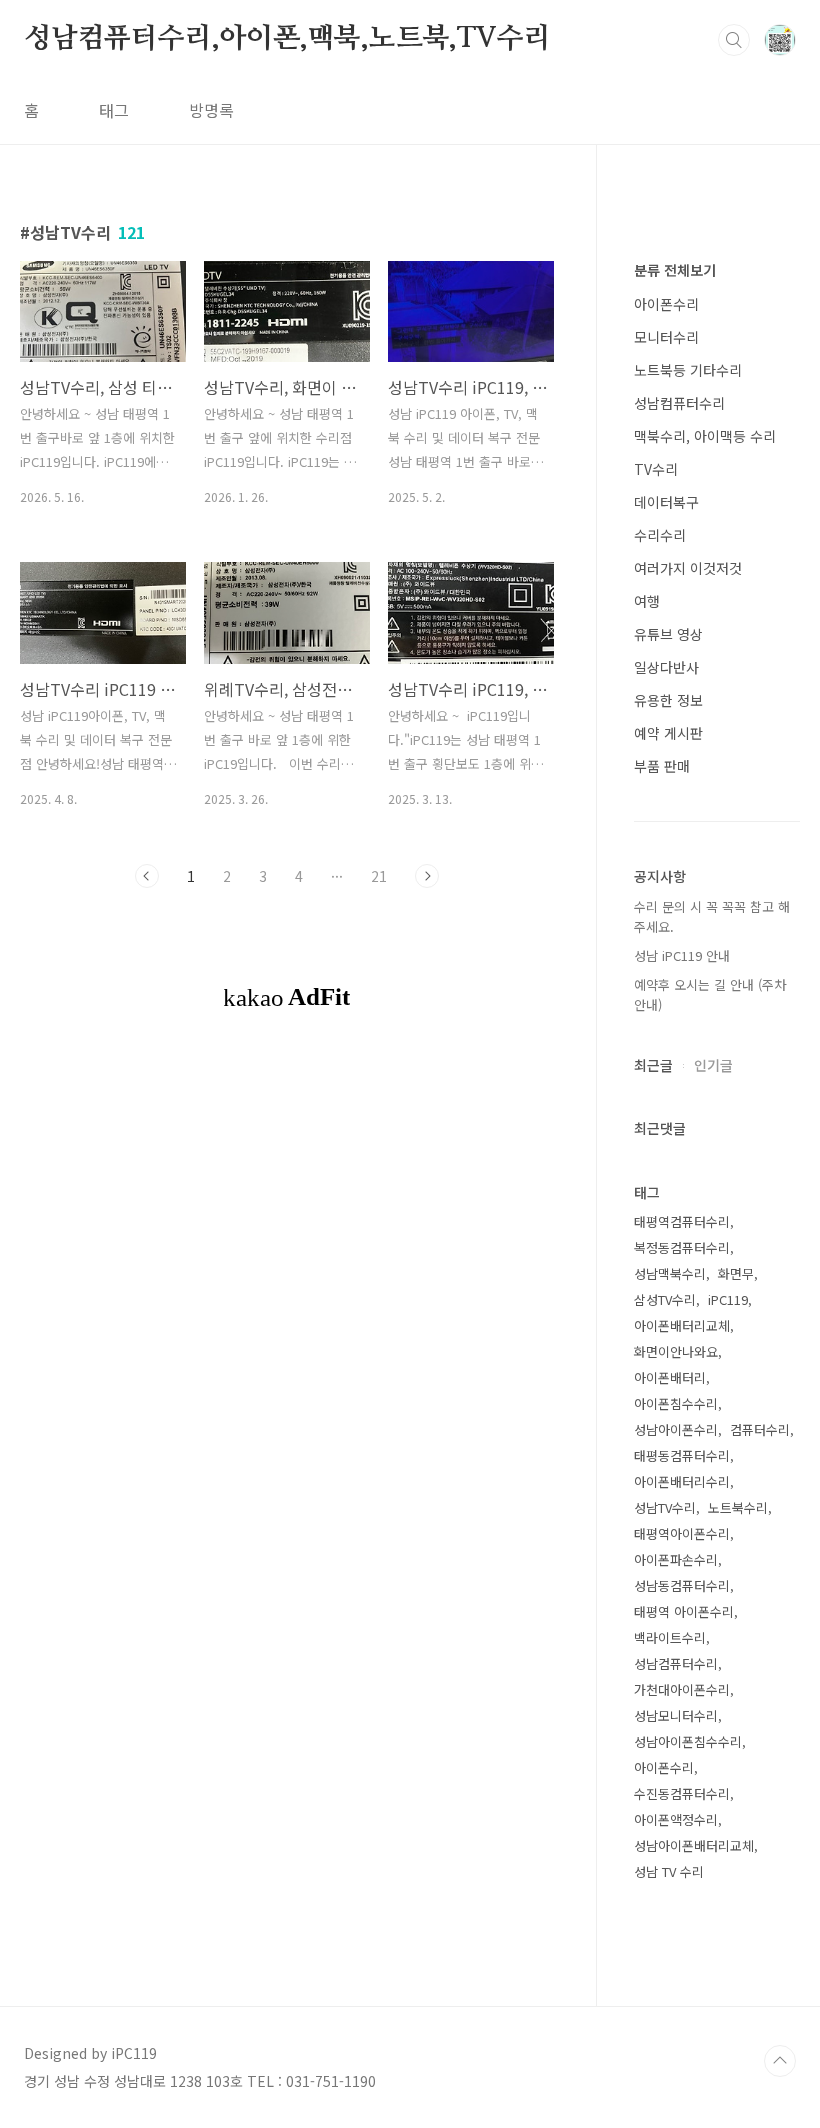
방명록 (211, 110)
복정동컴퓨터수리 (682, 1247)
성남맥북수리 (670, 1273)
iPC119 (728, 1299)
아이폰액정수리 (676, 1819)
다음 (427, 876)
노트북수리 (738, 1507)
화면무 (736, 1273)
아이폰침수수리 (676, 1403)
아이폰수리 (666, 304)
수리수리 (660, 535)
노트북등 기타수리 (688, 370)
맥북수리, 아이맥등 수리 (705, 436)
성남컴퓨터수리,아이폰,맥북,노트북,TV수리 (287, 39)
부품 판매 (662, 766)
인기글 (713, 1065)
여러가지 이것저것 (688, 568)
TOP (780, 2061)
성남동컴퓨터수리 (682, 1585)
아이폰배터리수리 (682, 1481)
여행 (647, 601)
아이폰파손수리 (676, 1559)
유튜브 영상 (668, 634)
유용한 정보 (668, 700)
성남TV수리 (665, 1507)
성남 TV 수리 (669, 1871)
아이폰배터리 (670, 1377)
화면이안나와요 (676, 1351)
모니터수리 (666, 337)
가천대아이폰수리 (682, 1689)
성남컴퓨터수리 (679, 403)
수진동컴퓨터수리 (682, 1793)
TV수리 (656, 469)
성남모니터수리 (676, 1715)
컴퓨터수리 (760, 1429)
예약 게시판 (668, 733)
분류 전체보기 (675, 270)
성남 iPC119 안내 (682, 955)
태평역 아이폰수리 (684, 1611)
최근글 (653, 1065)
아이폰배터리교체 (682, 1325)
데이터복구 (666, 502)
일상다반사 (666, 667)
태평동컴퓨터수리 (682, 1455)
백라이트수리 (670, 1637)
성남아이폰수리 (676, 1429)
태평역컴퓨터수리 (682, 1221)
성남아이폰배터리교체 (694, 1845)
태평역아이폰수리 (682, 1533)
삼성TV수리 (665, 1299)
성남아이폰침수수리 (688, 1741)
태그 (114, 110)
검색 (734, 40)
